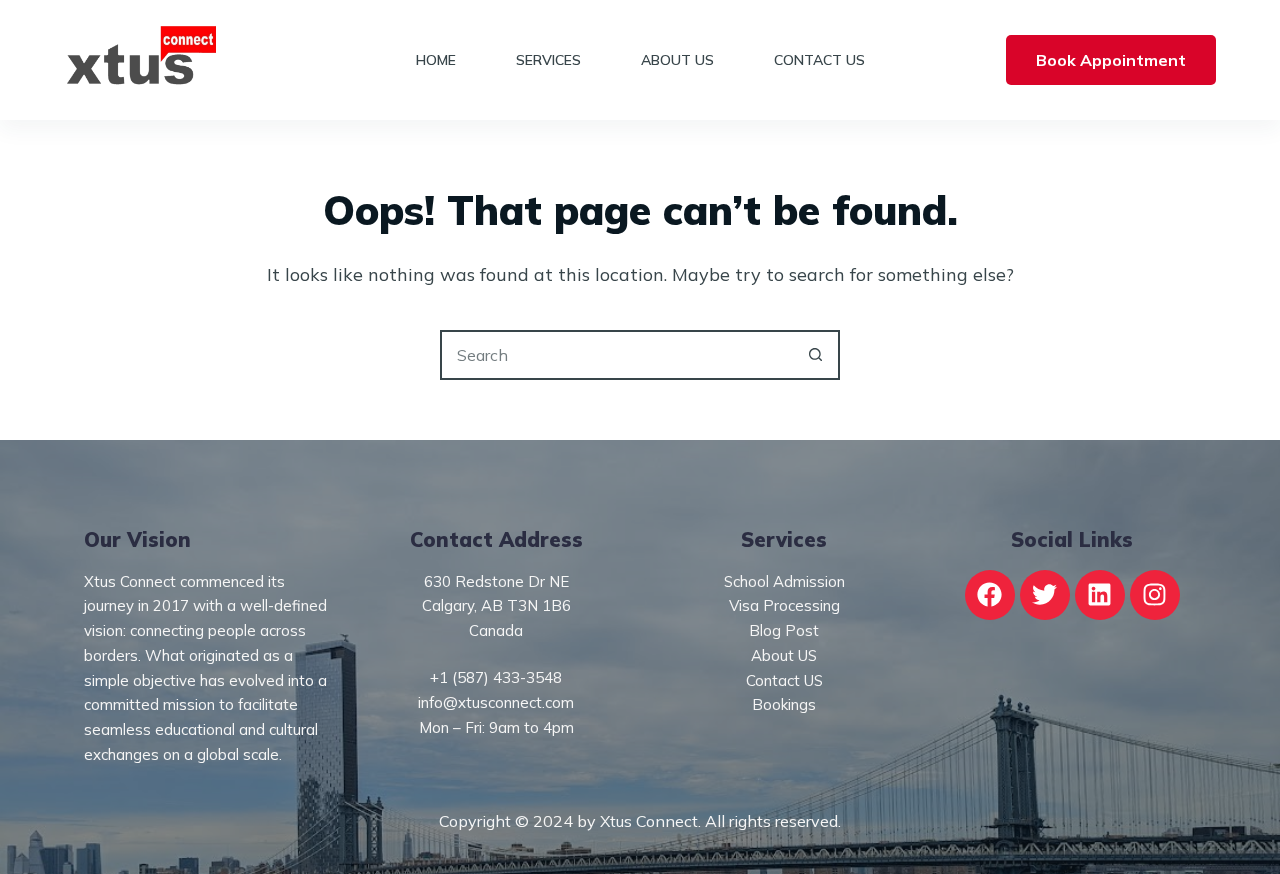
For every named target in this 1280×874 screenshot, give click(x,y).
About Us (677, 60)
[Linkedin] (1100, 595)
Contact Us (819, 60)
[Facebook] (990, 595)
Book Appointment (1111, 60)
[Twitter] (1045, 595)
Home (436, 60)
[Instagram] (1155, 595)
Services (548, 60)
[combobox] (617, 355)
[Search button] (815, 355)
